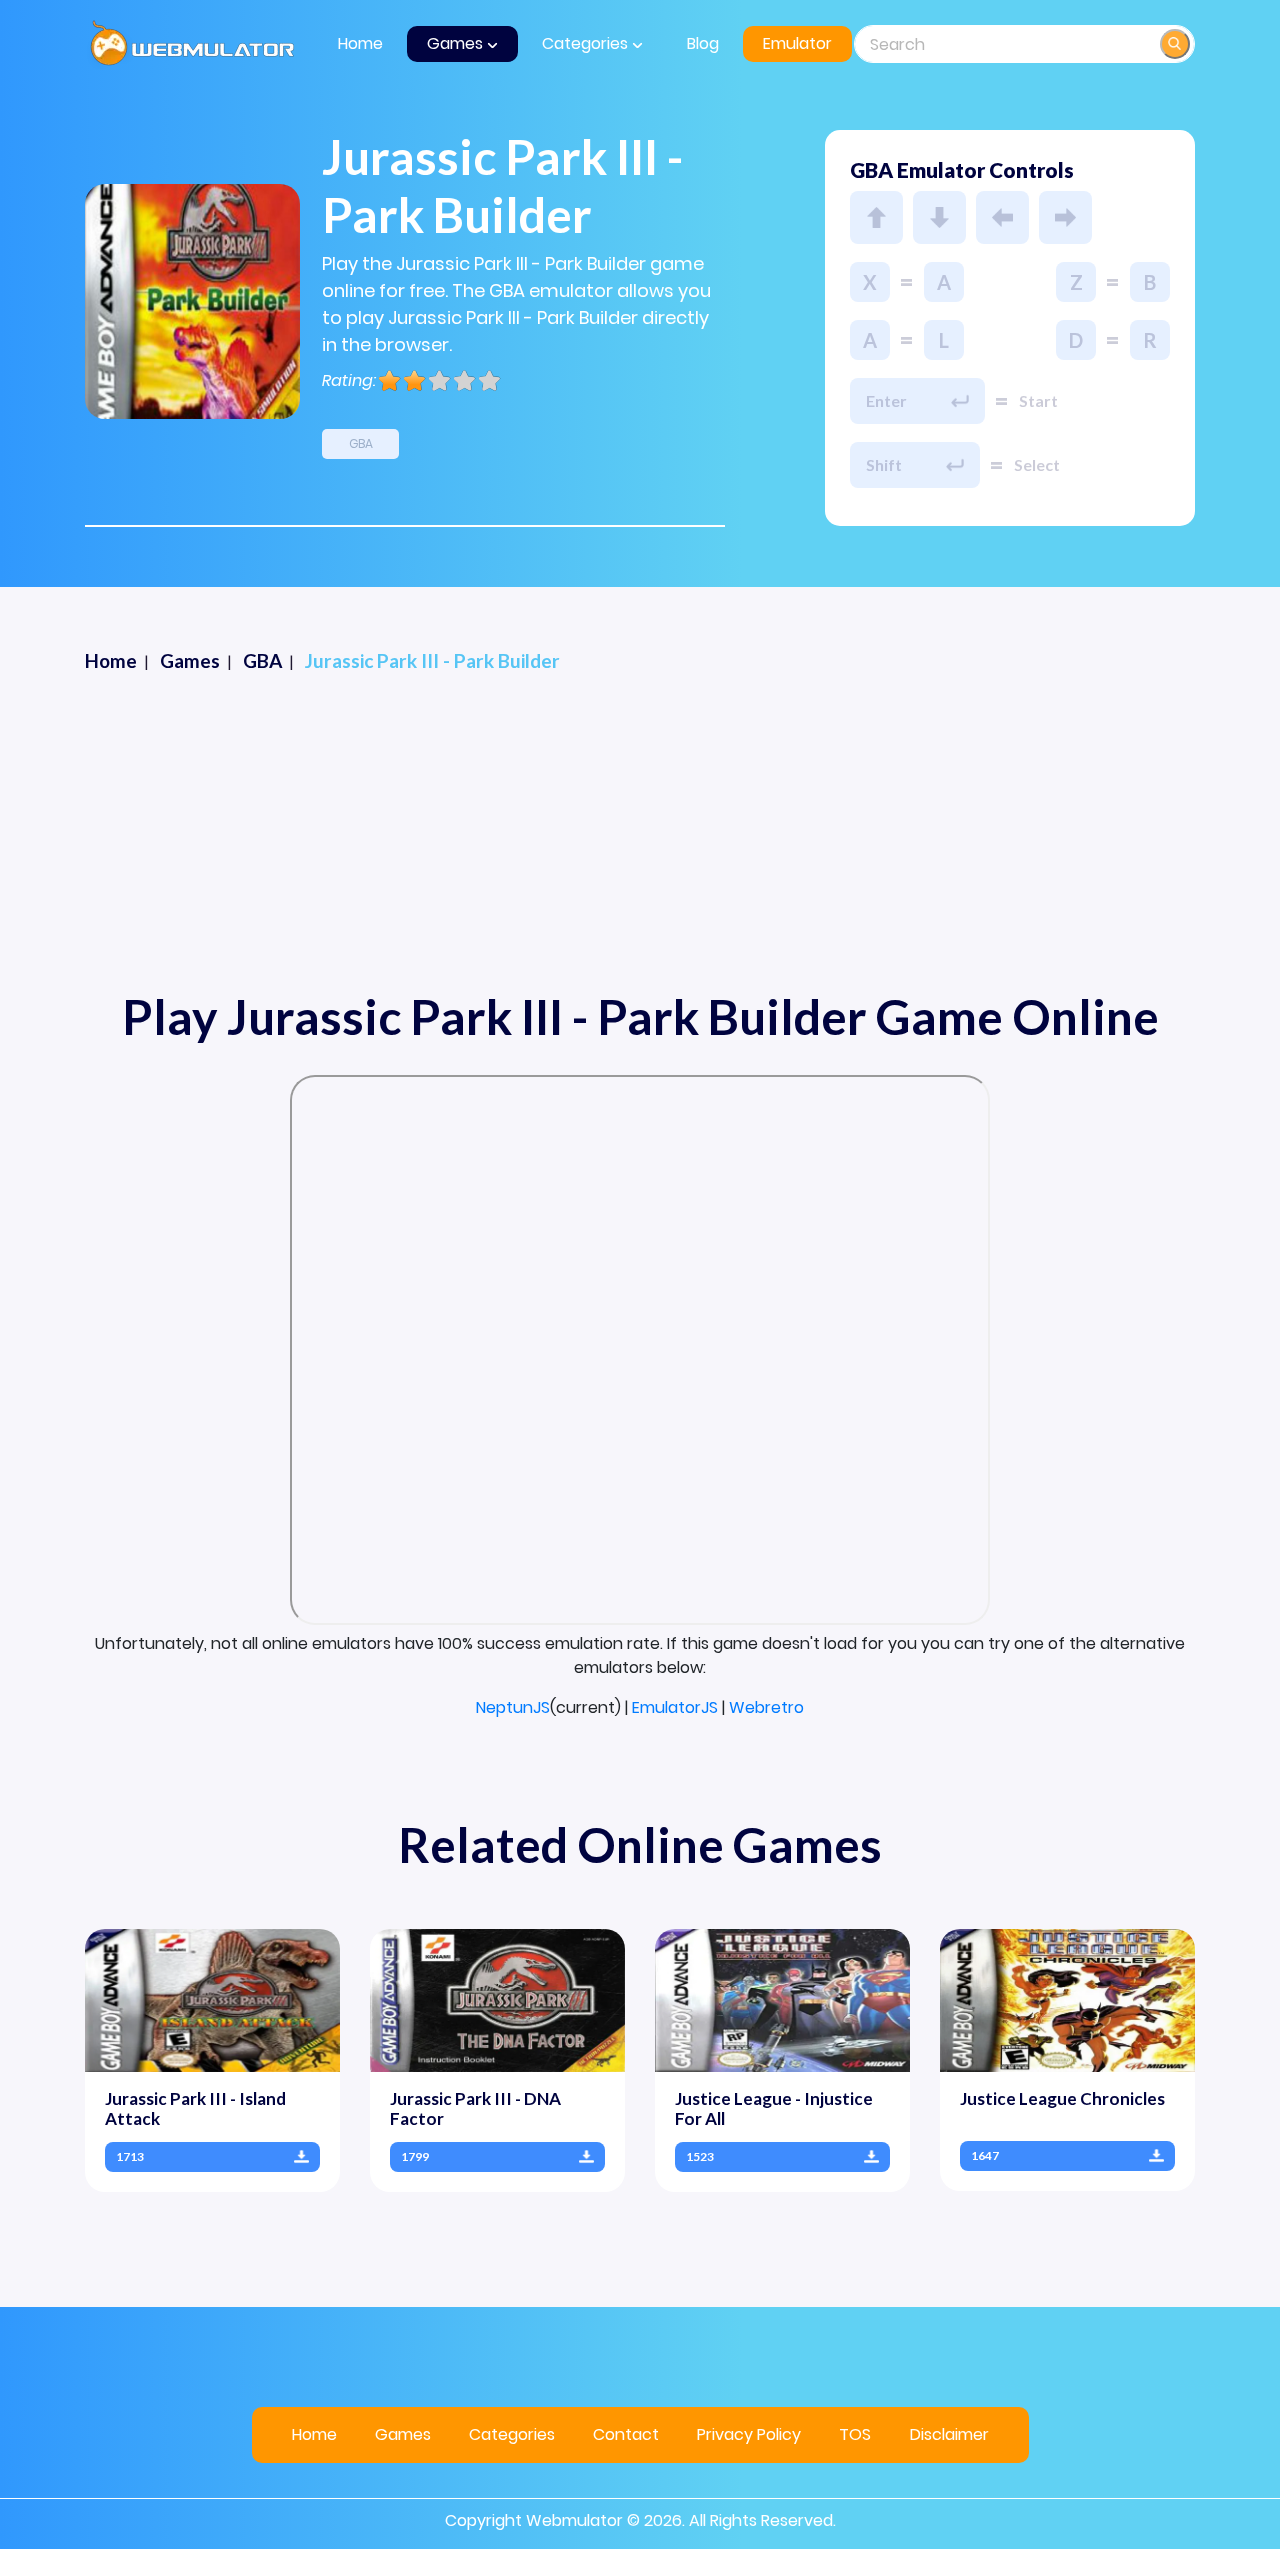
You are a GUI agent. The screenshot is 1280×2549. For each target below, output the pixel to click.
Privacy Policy (749, 2434)
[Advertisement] (640, 840)
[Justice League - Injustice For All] (782, 1999)
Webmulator (574, 2520)
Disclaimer (949, 2434)
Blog (703, 43)
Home (360, 43)
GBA (361, 443)
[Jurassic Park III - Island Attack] (212, 1999)
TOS (855, 2434)
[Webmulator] (192, 44)
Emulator (797, 43)
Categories (512, 2434)
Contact (626, 2434)
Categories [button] (587, 43)
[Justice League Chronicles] (1067, 1999)
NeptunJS (513, 1707)
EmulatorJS (675, 1707)
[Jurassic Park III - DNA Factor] (497, 1999)
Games (403, 2434)
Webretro (766, 1707)
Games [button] (457, 43)
